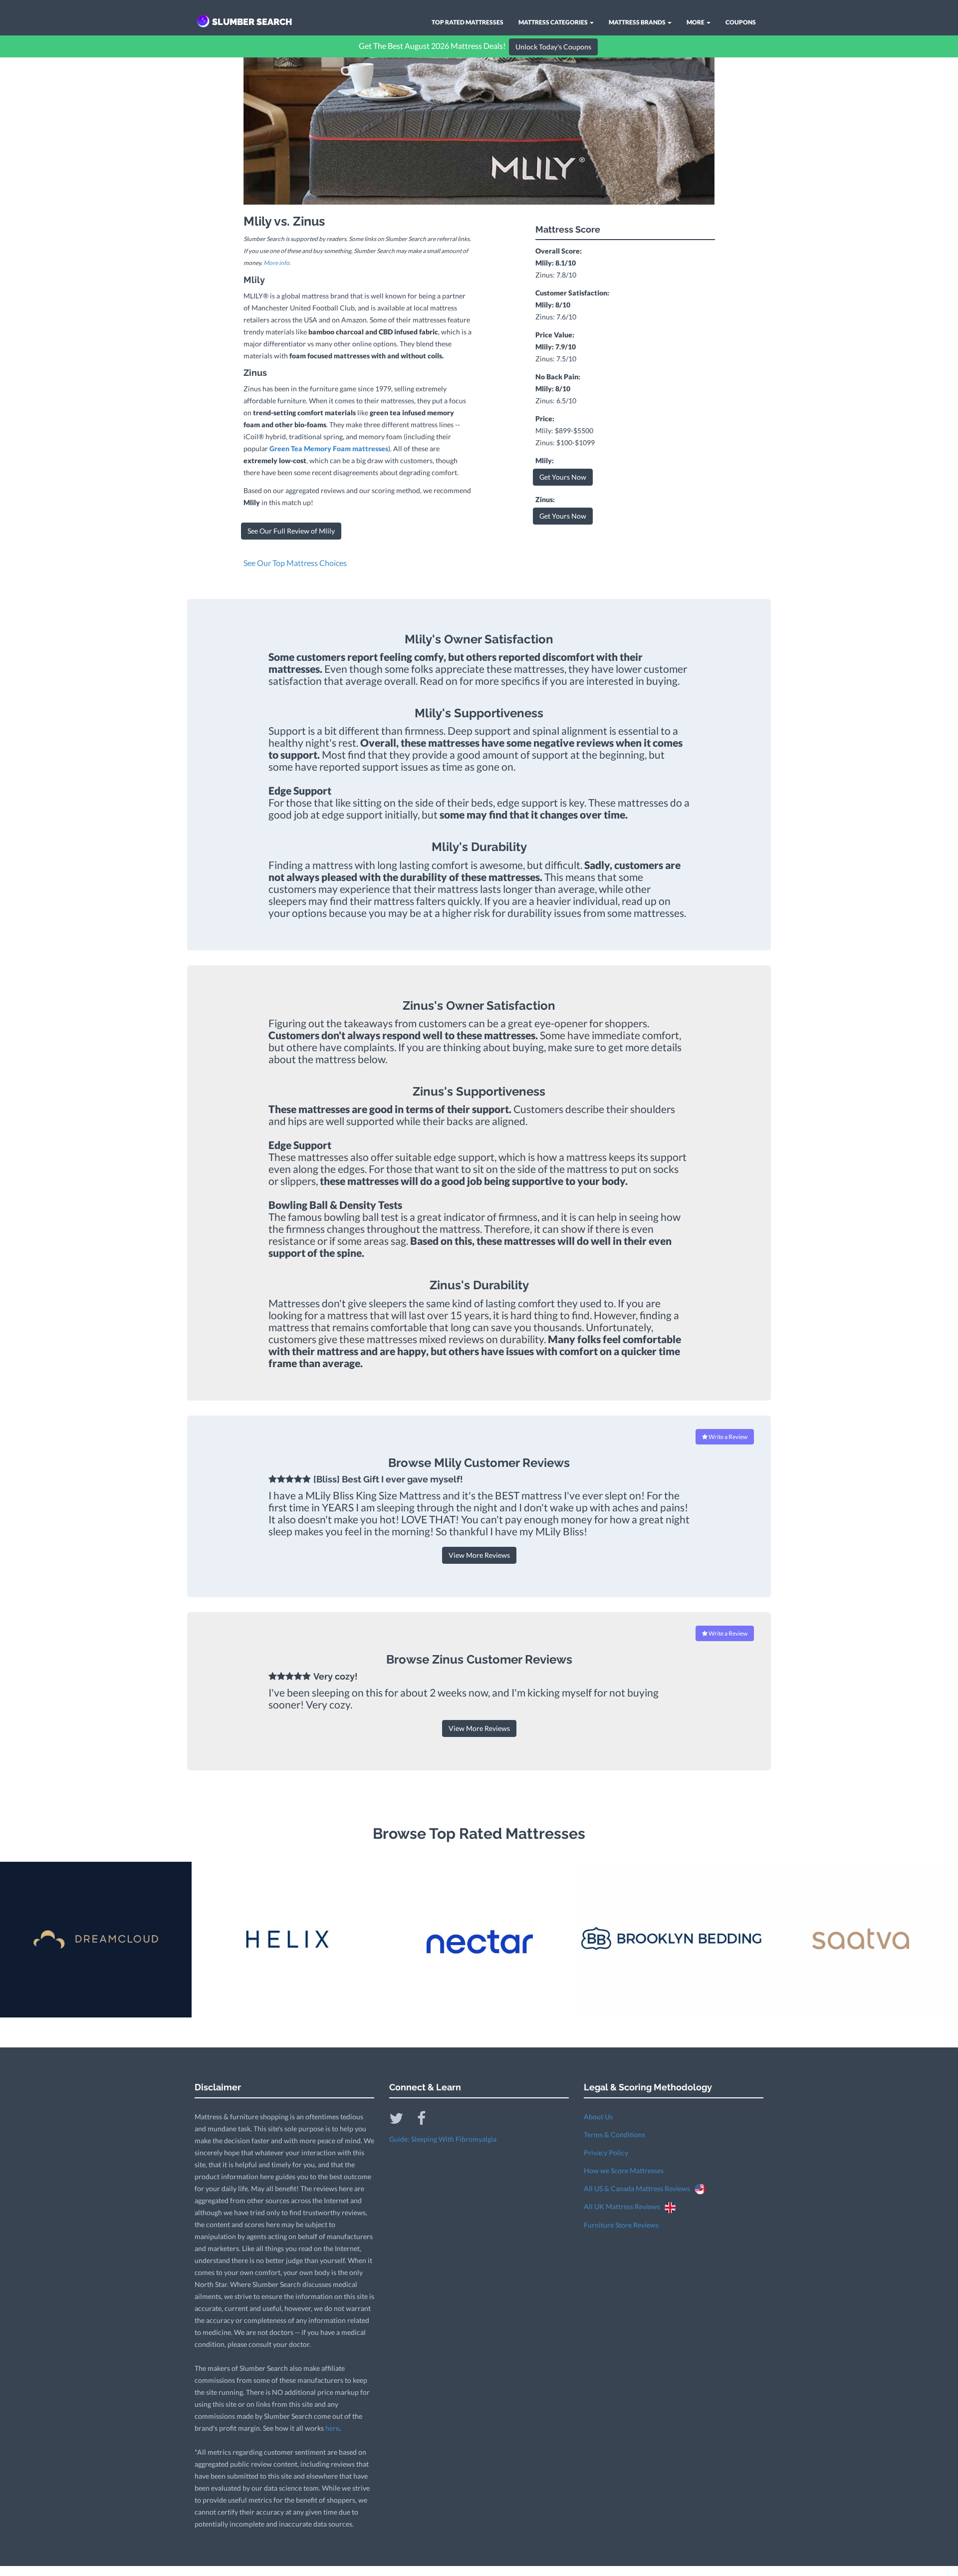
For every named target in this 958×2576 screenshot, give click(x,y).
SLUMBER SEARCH (252, 22)
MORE (696, 22)
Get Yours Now (563, 477)
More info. (277, 263)
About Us (598, 2117)
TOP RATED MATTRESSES (468, 22)
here (332, 2428)
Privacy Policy (606, 2152)
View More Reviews (479, 1555)
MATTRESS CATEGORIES (554, 22)
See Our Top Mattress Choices (295, 563)
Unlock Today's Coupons (553, 47)
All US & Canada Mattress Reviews (639, 2188)
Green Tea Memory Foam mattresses (329, 448)
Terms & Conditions (614, 2135)
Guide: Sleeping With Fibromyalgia (443, 2139)
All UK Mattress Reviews (624, 2206)
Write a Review (727, 1437)
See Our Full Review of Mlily (291, 531)
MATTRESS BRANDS (638, 22)
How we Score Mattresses (624, 2170)
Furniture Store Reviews (621, 2225)
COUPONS (741, 22)
